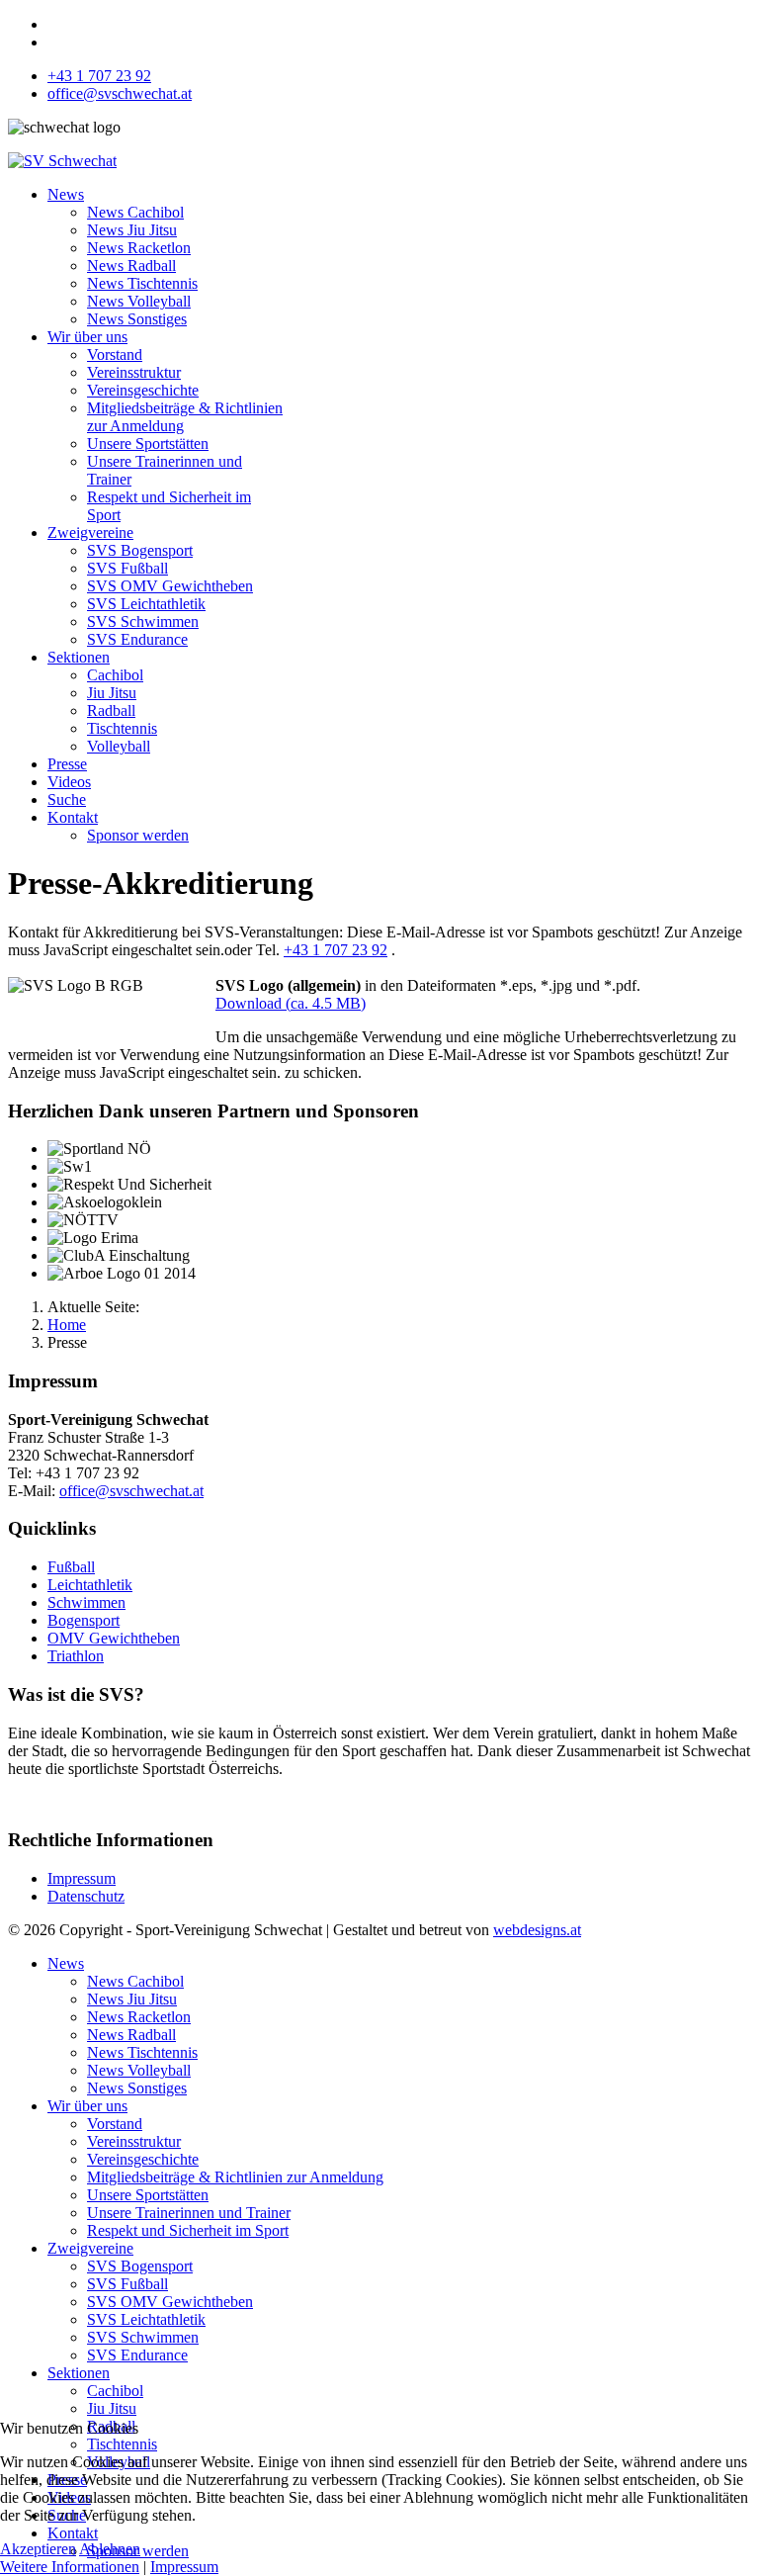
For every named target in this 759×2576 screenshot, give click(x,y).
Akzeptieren (38, 2549)
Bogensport (84, 1620)
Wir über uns (87, 337)
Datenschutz (86, 1896)
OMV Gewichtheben (114, 1638)
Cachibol (115, 675)
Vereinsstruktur (134, 372)
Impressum (82, 1878)
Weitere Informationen (70, 2567)
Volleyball (119, 746)
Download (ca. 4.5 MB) (291, 1003)
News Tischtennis (142, 283)
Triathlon (76, 1656)
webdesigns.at (537, 1930)
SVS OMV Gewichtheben (170, 586)
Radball (111, 711)
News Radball (131, 266)
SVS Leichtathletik (146, 604)
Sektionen (79, 657)
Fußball (71, 1567)
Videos (69, 782)
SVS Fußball (127, 568)
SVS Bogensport (140, 550)
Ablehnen (110, 2549)
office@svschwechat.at (120, 93)
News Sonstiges (137, 319)
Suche (67, 799)
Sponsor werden (138, 835)
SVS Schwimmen (143, 622)
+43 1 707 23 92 (99, 76)
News (66, 194)
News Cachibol (135, 212)
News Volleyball (139, 301)
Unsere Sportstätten (148, 444)
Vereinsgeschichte (143, 390)
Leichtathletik (90, 1585)
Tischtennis (122, 728)
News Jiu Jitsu (132, 230)
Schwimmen (86, 1602)
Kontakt (73, 817)
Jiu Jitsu (112, 693)
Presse (67, 764)
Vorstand (115, 355)
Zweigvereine (90, 533)
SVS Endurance (137, 639)
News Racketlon (139, 248)
